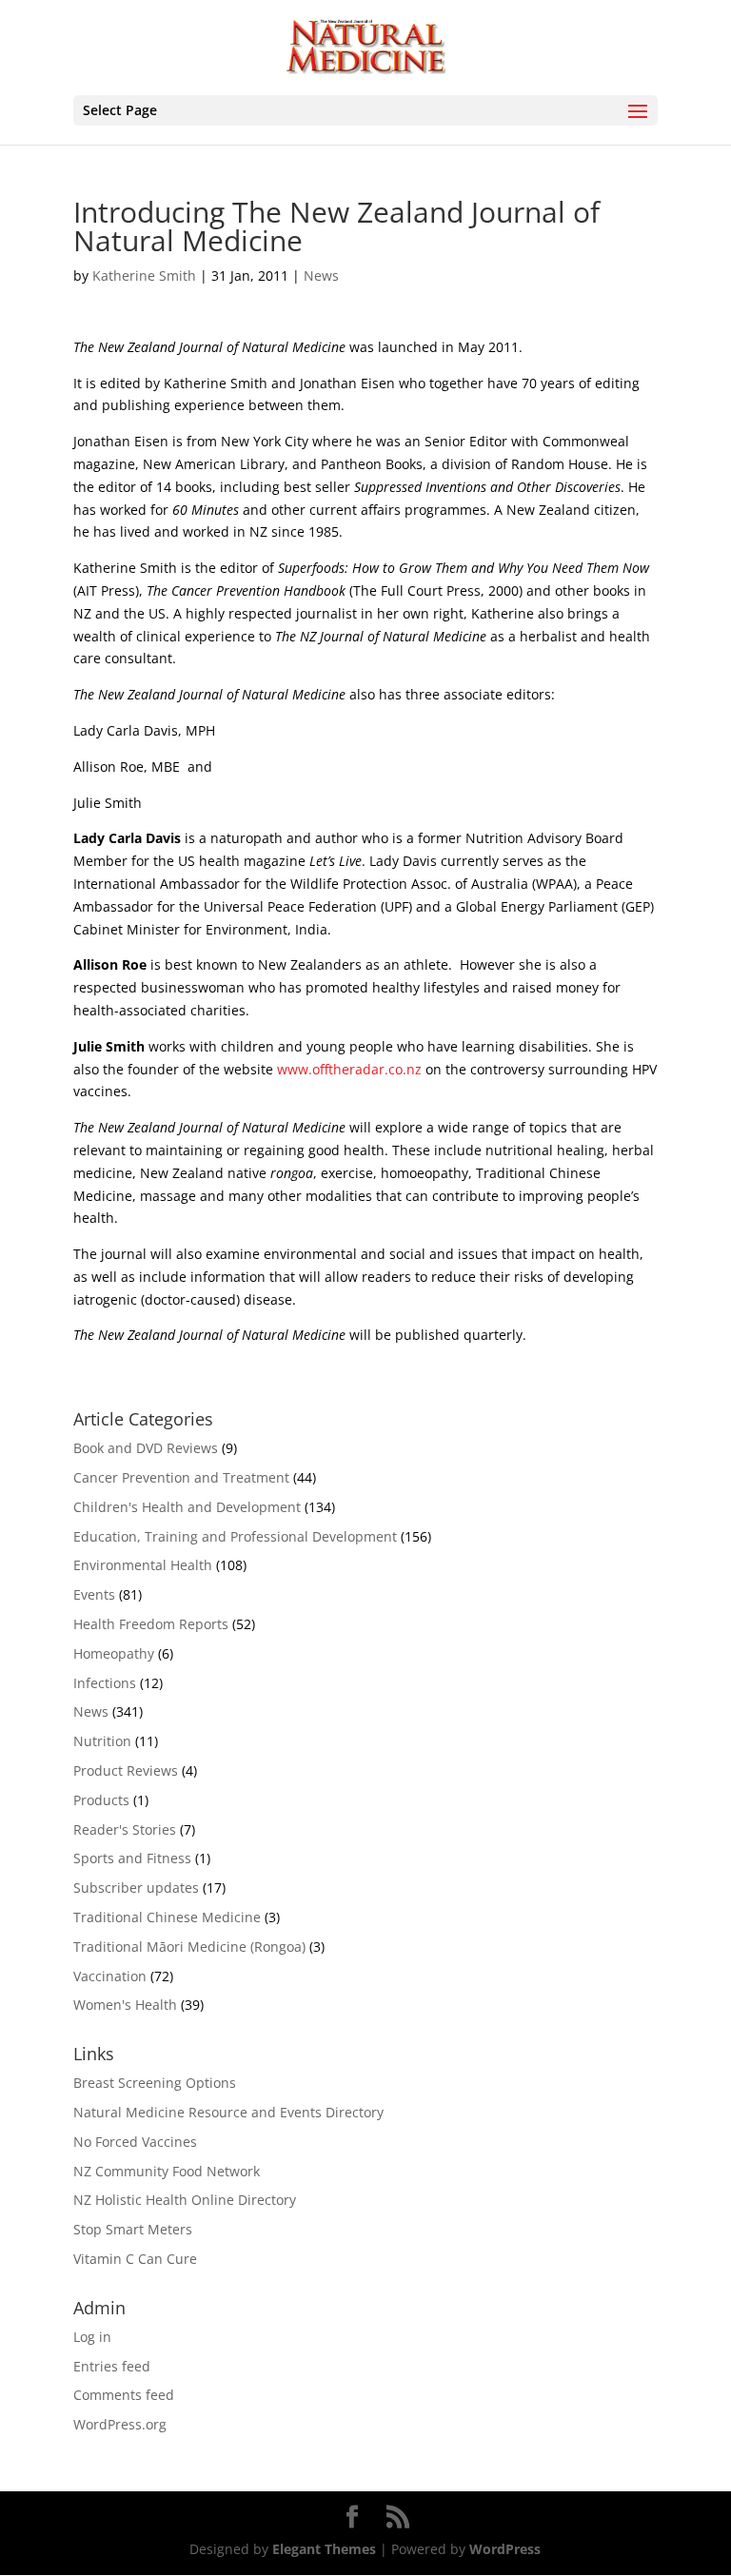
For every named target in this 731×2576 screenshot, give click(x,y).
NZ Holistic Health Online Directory (185, 2200)
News (321, 275)
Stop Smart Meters (133, 2229)
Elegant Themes (324, 2549)
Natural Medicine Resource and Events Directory (228, 2112)
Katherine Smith (144, 275)
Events (94, 1594)
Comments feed (124, 2395)
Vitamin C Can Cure (135, 2259)
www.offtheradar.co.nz (349, 1069)
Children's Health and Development (187, 1507)
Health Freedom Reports (151, 1624)
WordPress (505, 2549)
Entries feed (112, 2366)
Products (101, 1800)
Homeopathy (114, 1653)
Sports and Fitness (132, 1858)
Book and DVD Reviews (146, 1448)
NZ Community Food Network (167, 2171)
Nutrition (102, 1741)
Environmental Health (143, 1565)
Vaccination (110, 1976)
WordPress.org (120, 2424)
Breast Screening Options (155, 2083)
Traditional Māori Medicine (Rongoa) (189, 1947)
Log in (92, 2337)
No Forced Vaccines (135, 2142)
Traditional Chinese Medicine (167, 1917)
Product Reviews (126, 1770)
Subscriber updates (136, 1888)
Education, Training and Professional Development (235, 1536)
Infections (105, 1683)
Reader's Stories (125, 1829)
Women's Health (125, 2005)
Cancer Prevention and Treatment (181, 1477)
